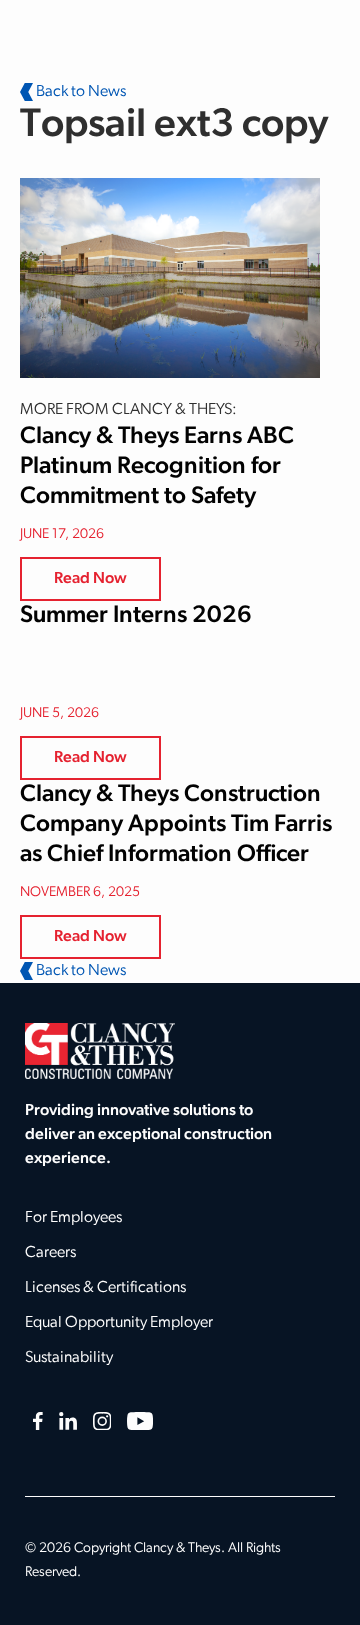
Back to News (79, 92)
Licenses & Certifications (105, 1288)
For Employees (73, 1218)
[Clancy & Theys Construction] (100, 1051)
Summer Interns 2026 (136, 616)
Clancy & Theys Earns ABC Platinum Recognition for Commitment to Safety (157, 467)
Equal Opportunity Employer (119, 1323)
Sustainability (69, 1358)
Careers (50, 1253)
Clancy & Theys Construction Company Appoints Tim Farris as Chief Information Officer (176, 825)
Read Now (90, 579)
